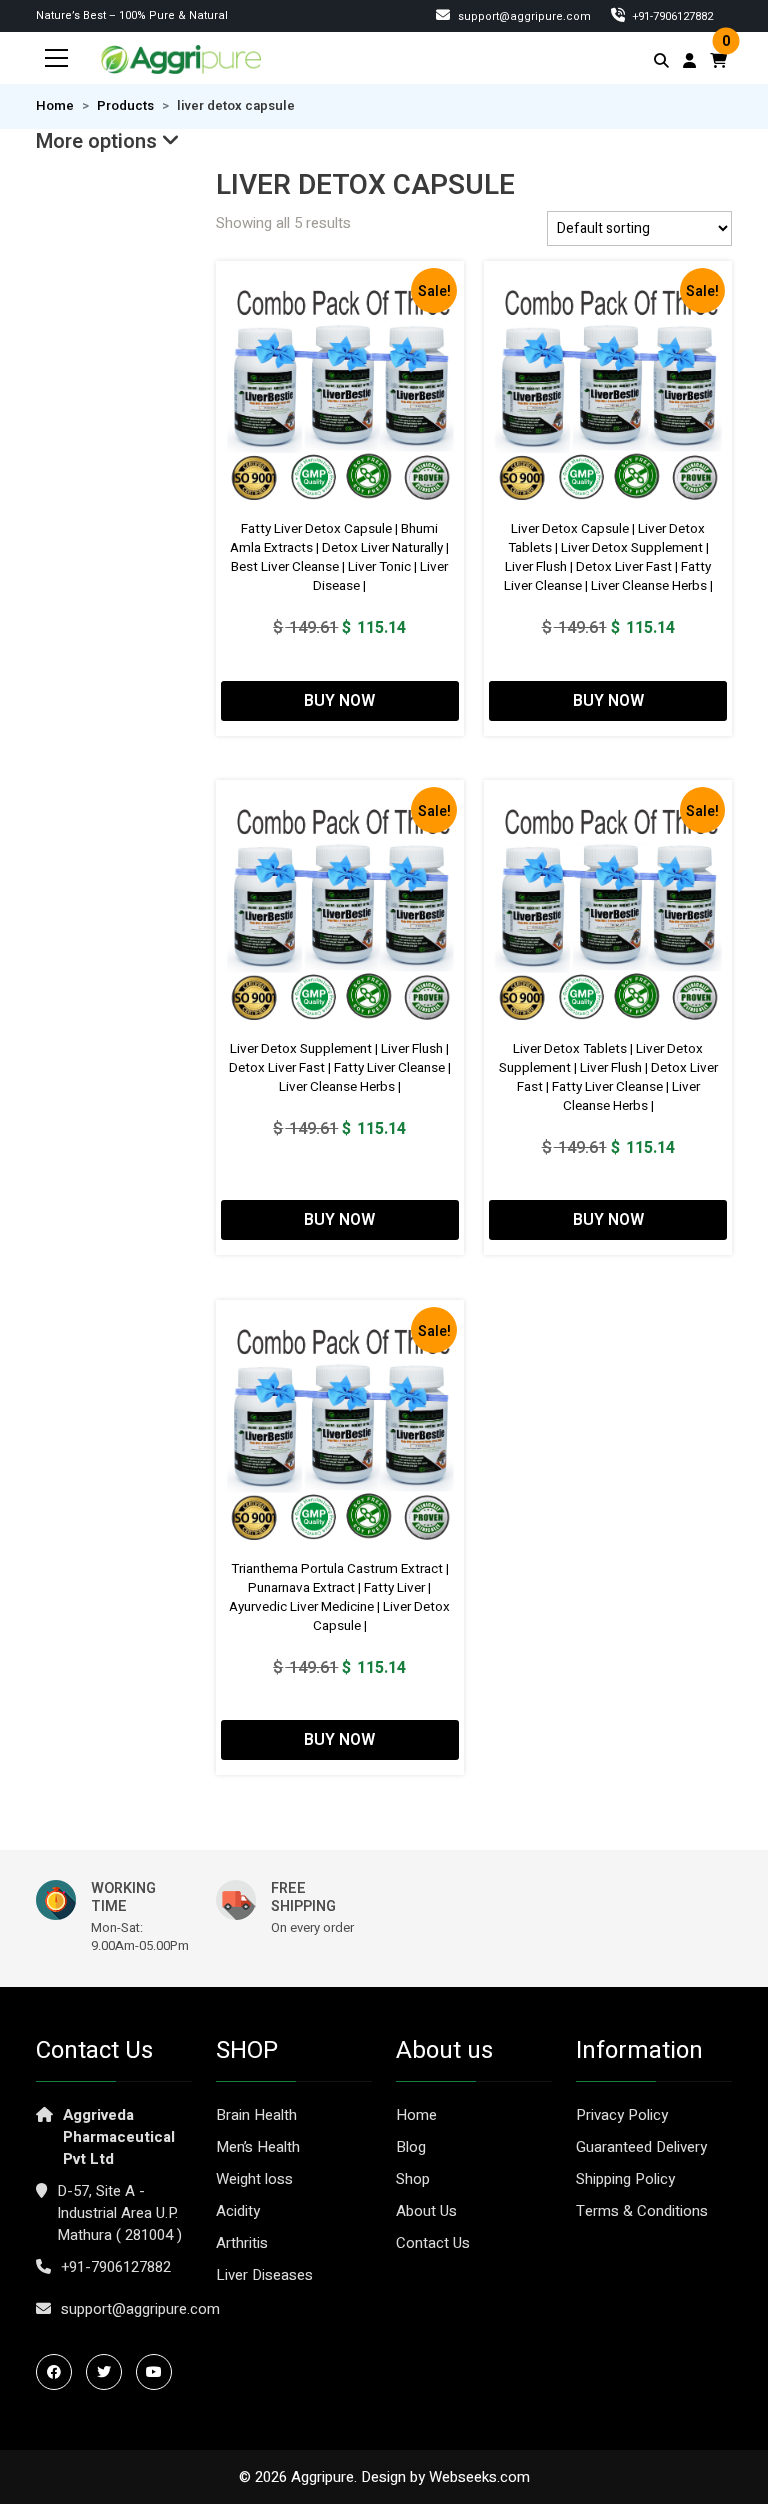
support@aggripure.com (523, 16)
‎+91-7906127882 (671, 16)
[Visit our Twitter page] (109, 2372)
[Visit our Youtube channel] (159, 2372)
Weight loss (254, 2179)
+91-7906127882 (116, 2267)
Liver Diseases (264, 2275)
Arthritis (242, 2243)
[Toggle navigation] (57, 58)
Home (55, 106)
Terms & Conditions (642, 2211)
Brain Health (256, 2115)
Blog (411, 2147)
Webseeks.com (479, 2477)
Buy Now (339, 701)
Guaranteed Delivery (641, 2147)
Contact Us (433, 2243)
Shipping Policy (625, 2179)
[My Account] (689, 61)
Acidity (238, 2211)
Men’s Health (258, 2147)
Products (125, 106)
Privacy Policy (622, 2115)
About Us (426, 2211)
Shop (413, 2179)
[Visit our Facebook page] (59, 2372)
